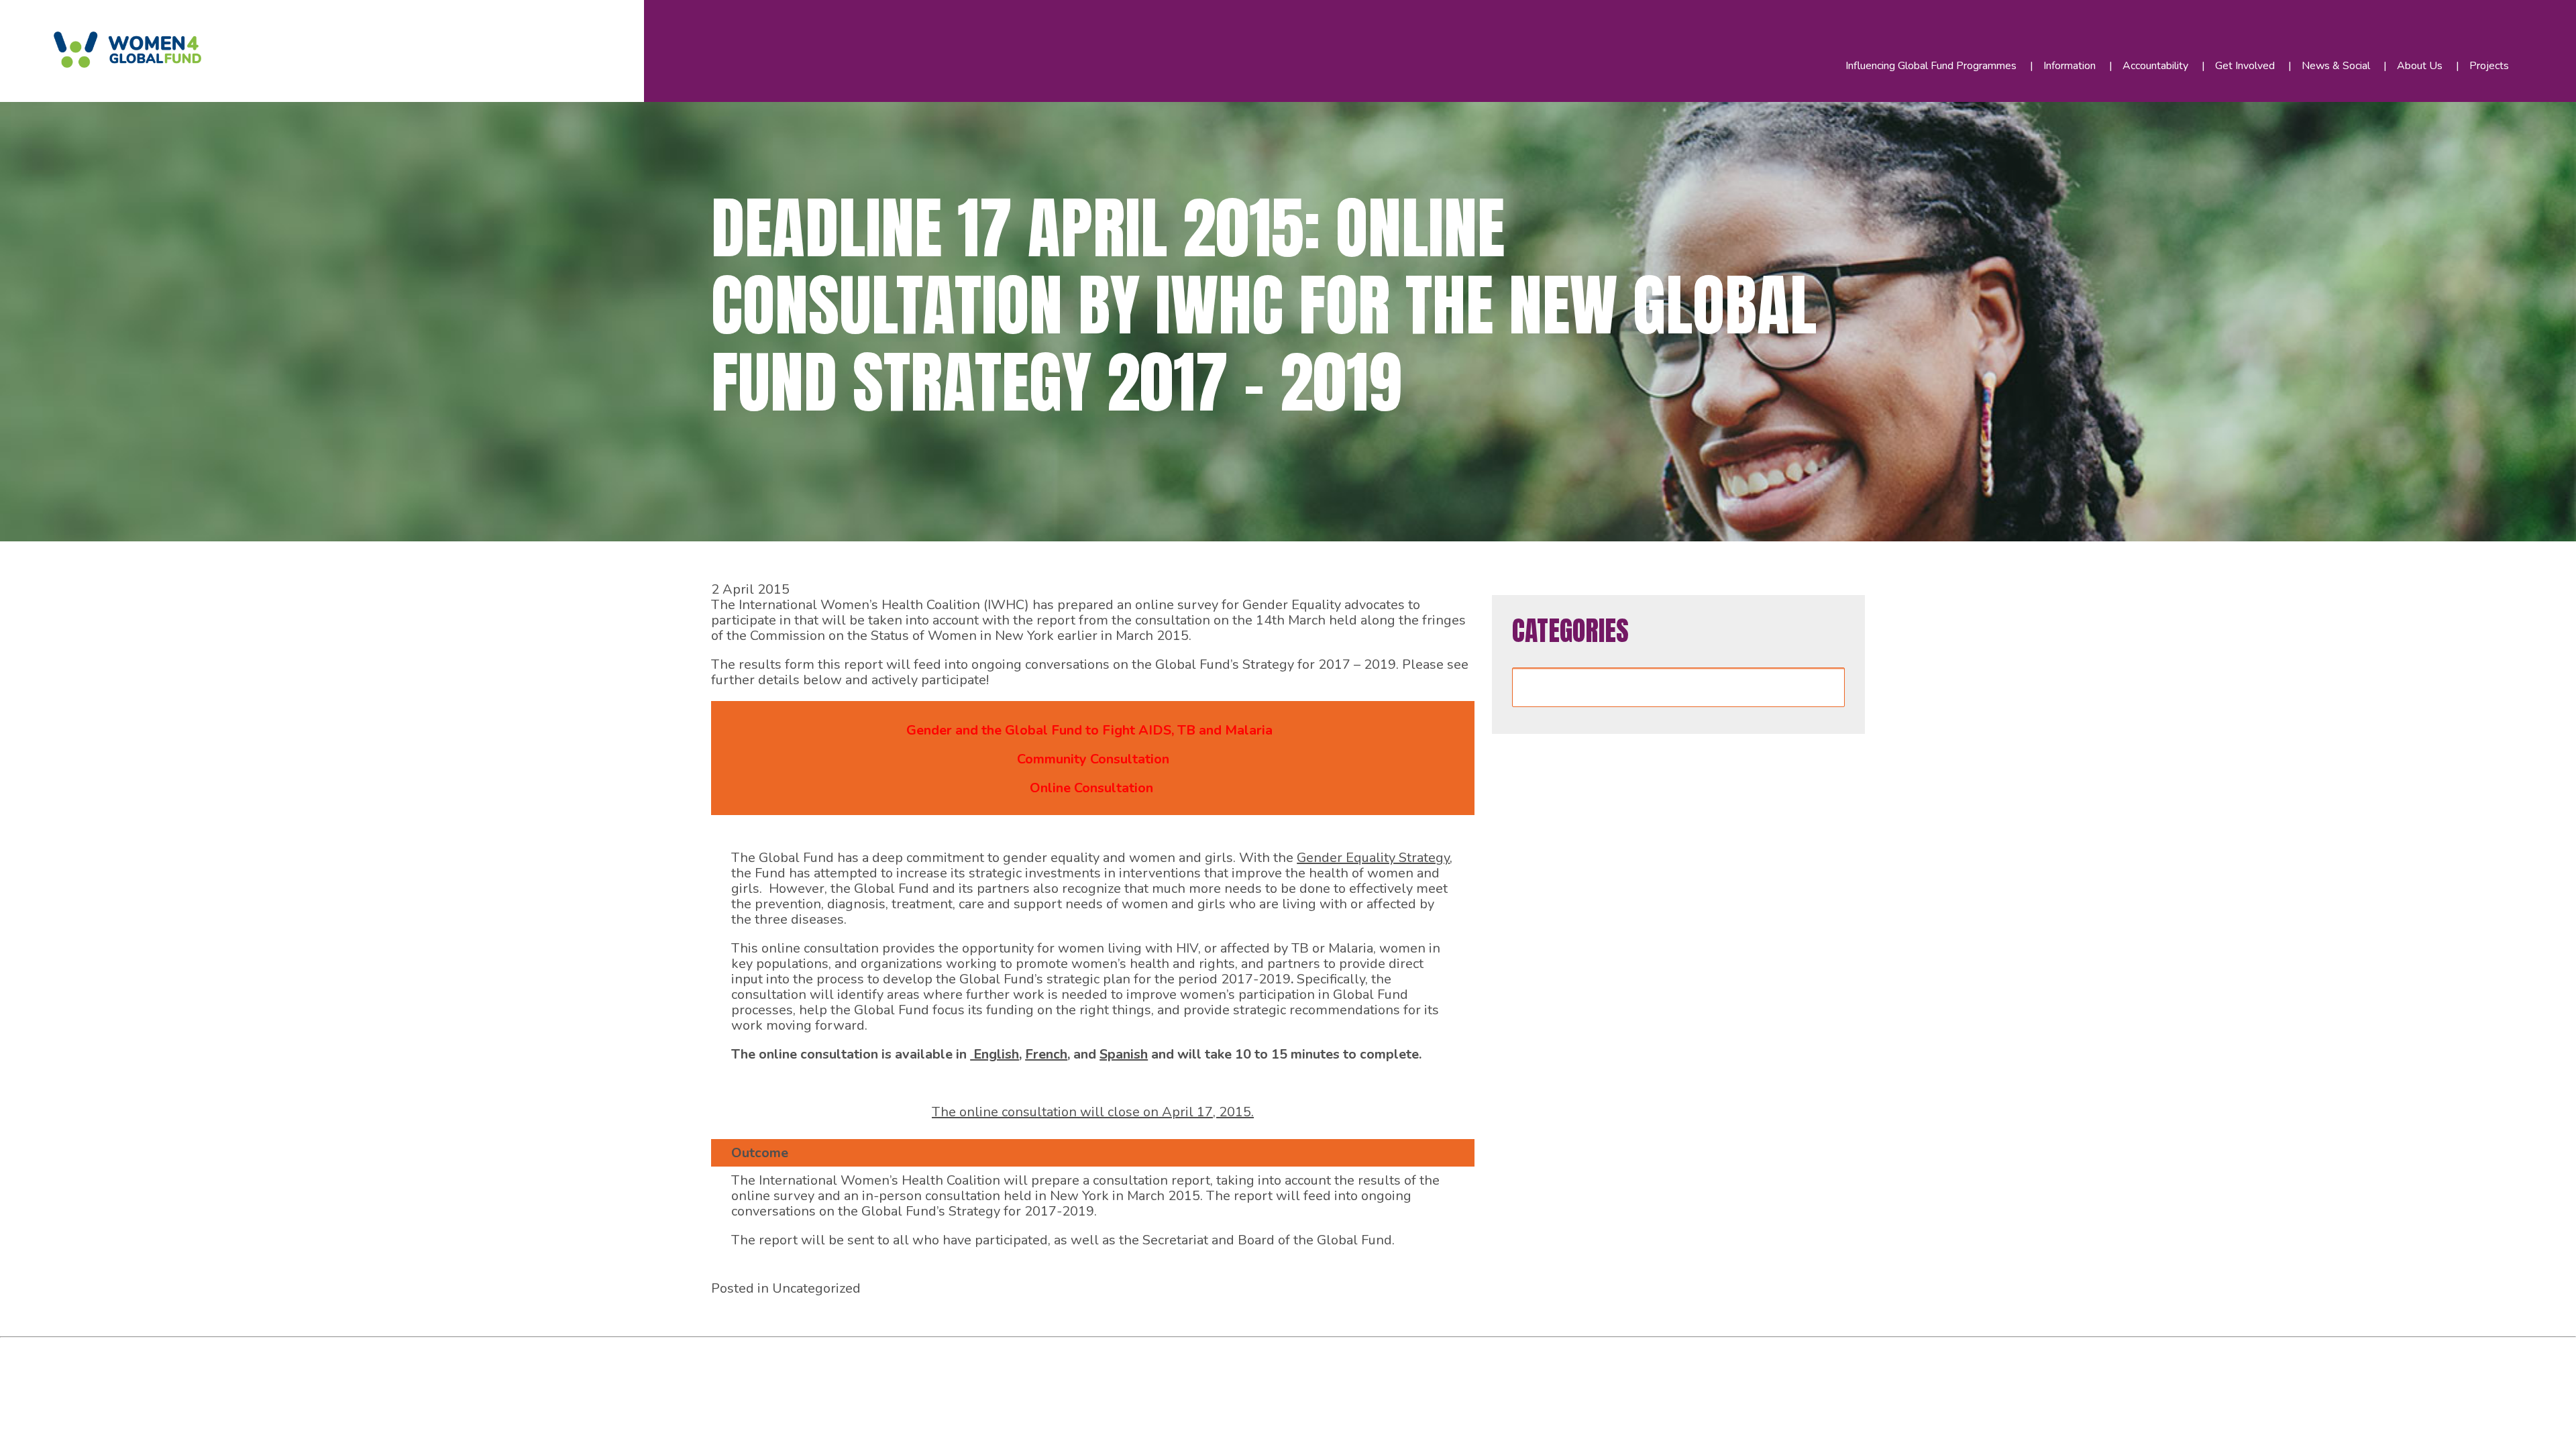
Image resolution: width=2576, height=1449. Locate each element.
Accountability (2155, 66)
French (1046, 1054)
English (995, 1054)
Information (2070, 66)
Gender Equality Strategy (1373, 858)
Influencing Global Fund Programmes (1931, 66)
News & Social (2336, 66)
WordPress (308, 1352)
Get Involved (2245, 66)
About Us (2420, 66)
